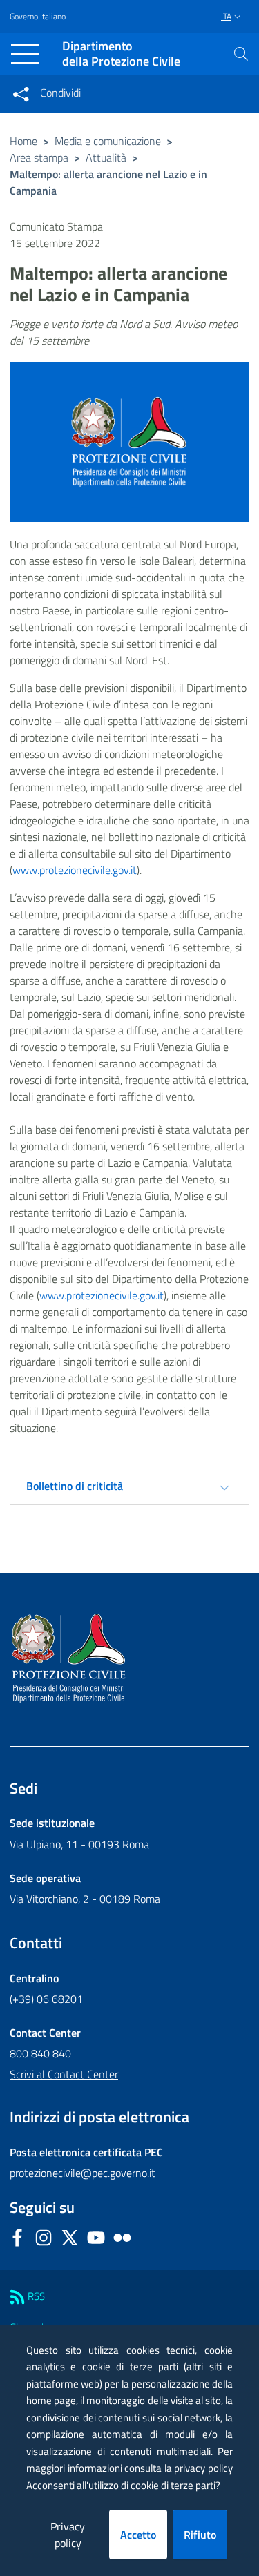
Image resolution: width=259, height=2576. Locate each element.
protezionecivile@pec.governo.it (83, 2173)
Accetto (138, 2535)
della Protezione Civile (121, 54)
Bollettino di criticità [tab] (75, 1486)
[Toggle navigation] (25, 54)
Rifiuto (200, 2535)
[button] (241, 54)
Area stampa (39, 157)
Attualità (106, 157)
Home (23, 141)
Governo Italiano (38, 17)
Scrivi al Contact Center (64, 2074)
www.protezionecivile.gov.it (75, 870)
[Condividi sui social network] (21, 94)
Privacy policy (68, 2535)
